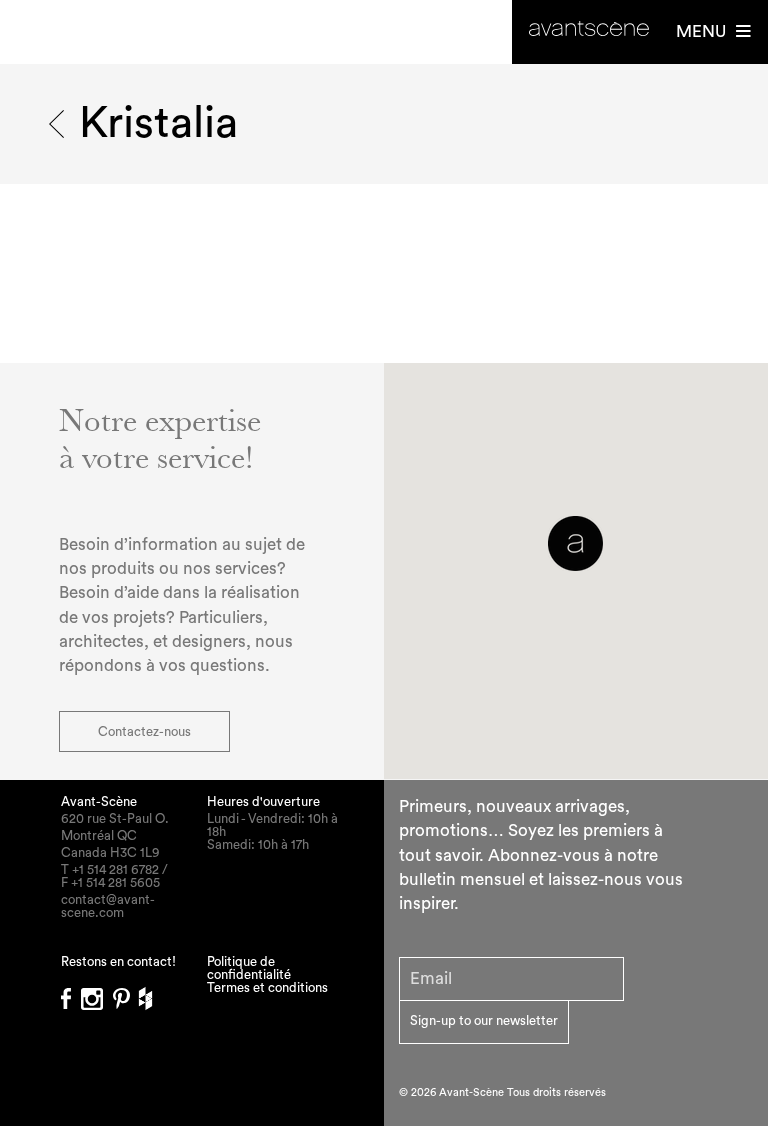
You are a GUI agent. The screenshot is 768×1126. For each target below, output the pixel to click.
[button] (575, 543)
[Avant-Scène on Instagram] (97, 992)
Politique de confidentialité (249, 968)
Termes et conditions (267, 987)
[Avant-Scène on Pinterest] (126, 992)
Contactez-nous (144, 731)
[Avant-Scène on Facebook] (71, 992)
